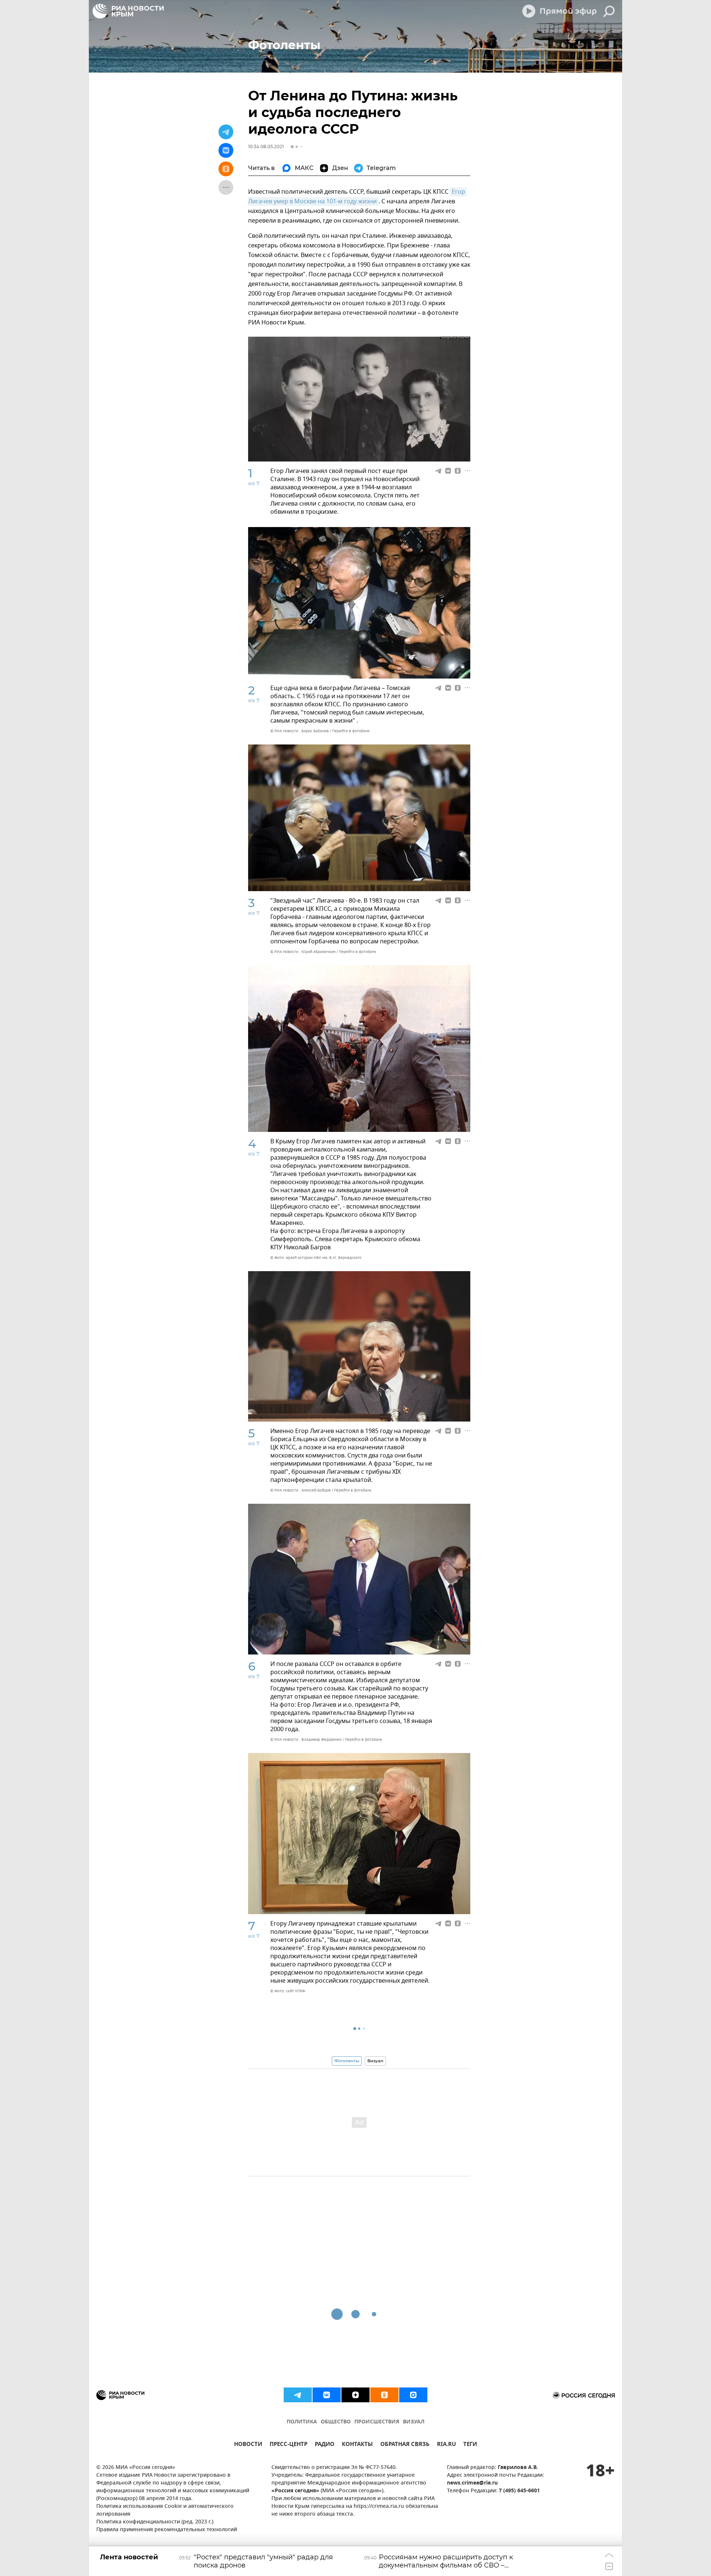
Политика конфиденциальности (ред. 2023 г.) (155, 2522)
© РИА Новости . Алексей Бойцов (301, 1490)
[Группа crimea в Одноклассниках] (384, 2395)
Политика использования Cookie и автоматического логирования (165, 2510)
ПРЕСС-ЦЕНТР (288, 2445)
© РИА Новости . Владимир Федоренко (306, 1739)
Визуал (375, 2061)
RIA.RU (446, 2445)
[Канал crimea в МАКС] (413, 2395)
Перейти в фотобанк (351, 731)
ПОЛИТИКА (302, 2422)
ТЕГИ (470, 2445)
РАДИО (325, 2445)
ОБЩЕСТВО (336, 2422)
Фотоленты (347, 2061)
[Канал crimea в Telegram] (298, 2395)
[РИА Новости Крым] (128, 11)
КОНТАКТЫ (357, 2445)
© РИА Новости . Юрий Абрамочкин (303, 952)
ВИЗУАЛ (414, 2422)
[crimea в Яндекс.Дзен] (355, 2395)
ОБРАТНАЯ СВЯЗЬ (405, 2445)
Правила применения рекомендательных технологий (167, 2530)
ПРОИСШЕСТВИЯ (377, 2422)
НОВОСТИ (248, 2445)
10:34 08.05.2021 (266, 146)
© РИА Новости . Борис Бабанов (300, 731)
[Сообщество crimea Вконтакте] (327, 2395)
